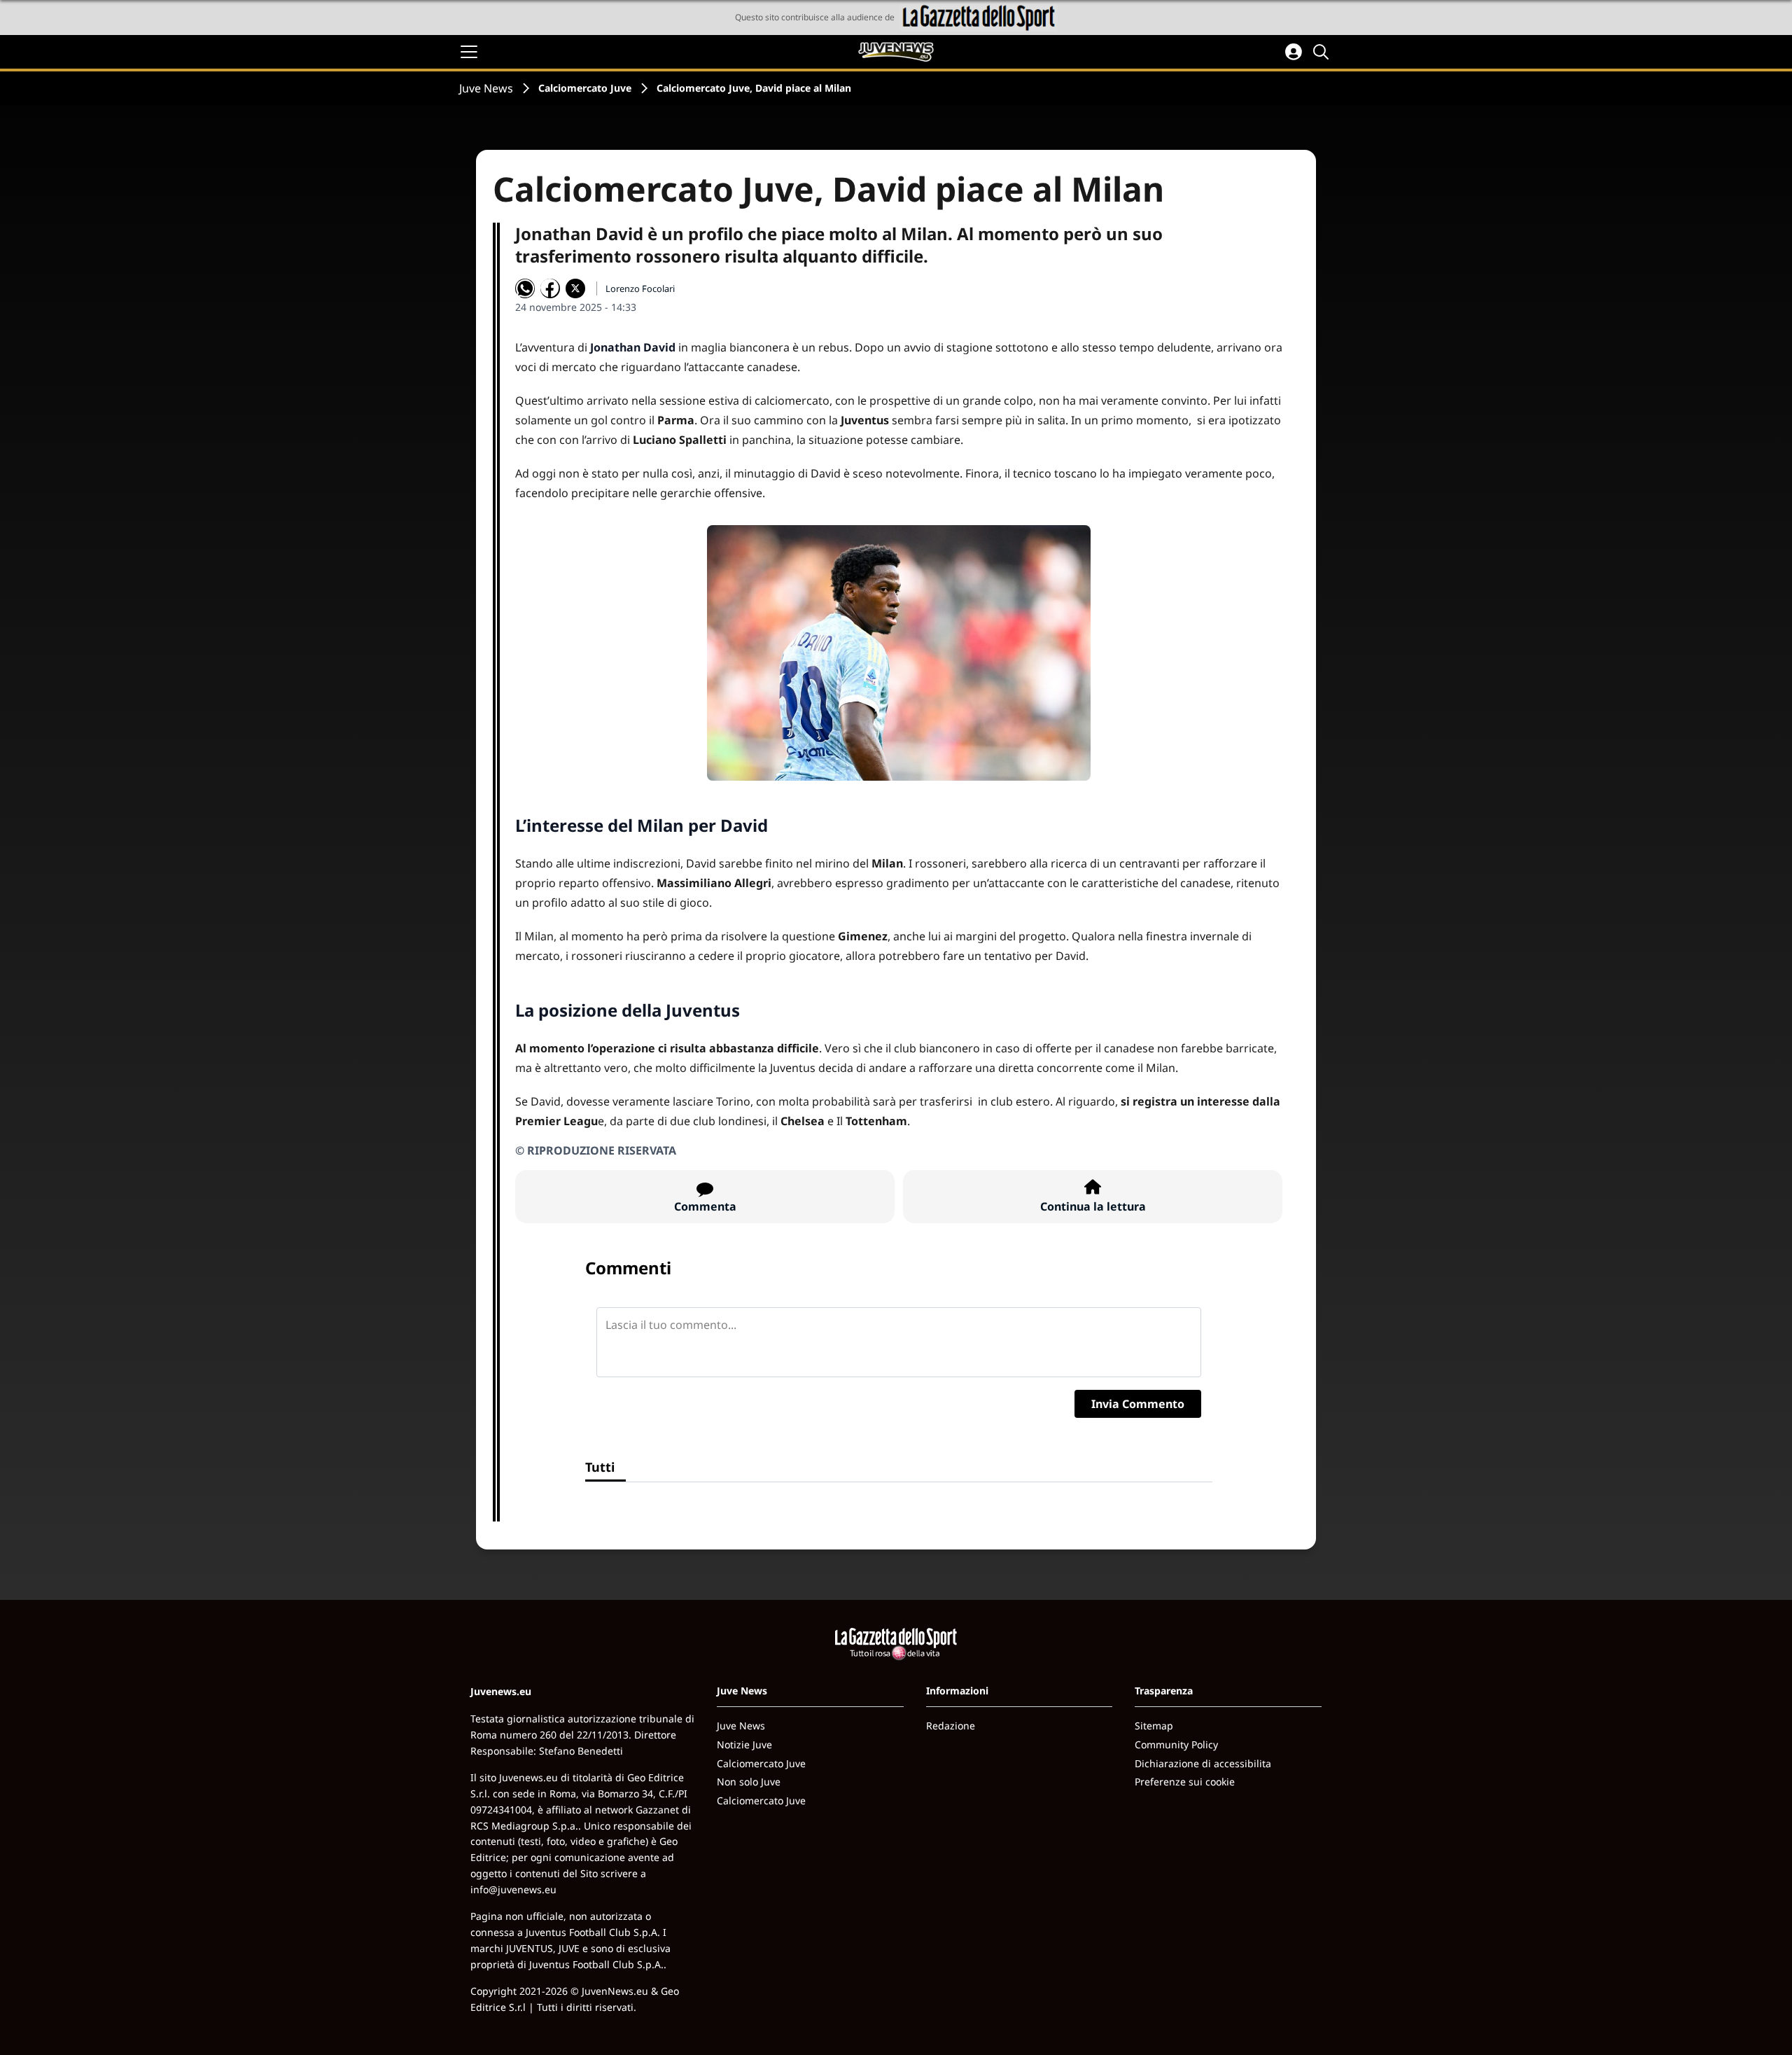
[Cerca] (1323, 52)
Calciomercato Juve (585, 88)
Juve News (486, 88)
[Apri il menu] (469, 52)
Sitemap (1154, 1726)
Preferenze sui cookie (1185, 1782)
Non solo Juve (749, 1782)
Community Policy (1176, 1744)
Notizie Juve (744, 1744)
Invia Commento (1138, 1404)
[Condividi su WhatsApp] (525, 288)
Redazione (951, 1726)
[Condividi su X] (575, 288)
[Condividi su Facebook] (550, 288)
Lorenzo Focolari (640, 288)
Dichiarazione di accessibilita (1203, 1763)
